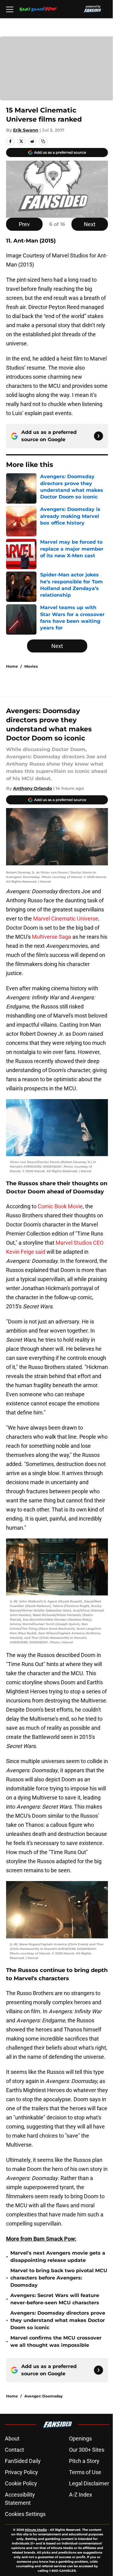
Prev (24, 224)
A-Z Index (81, 2495)
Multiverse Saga (52, 937)
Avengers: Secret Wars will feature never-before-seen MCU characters (55, 2299)
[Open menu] (10, 9)
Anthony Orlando (33, 788)
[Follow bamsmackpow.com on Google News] (98, 436)
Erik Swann (26, 130)
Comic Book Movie (60, 1206)
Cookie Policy (21, 2483)
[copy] (43, 141)
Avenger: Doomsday (43, 2396)
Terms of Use (85, 2472)
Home (12, 666)
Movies (31, 666)
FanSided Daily (23, 2461)
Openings (80, 2438)
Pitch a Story (84, 2461)
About (12, 2438)
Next (90, 224)
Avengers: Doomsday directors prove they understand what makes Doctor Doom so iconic (58, 2320)
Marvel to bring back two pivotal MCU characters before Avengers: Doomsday (59, 2278)
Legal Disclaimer (89, 2483)
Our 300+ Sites (87, 2450)
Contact (14, 2450)
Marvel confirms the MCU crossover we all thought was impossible (56, 2341)
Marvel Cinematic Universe (66, 919)
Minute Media (36, 2530)
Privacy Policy (21, 2472)
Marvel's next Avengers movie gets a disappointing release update (58, 2257)
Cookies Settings (25, 2514)
